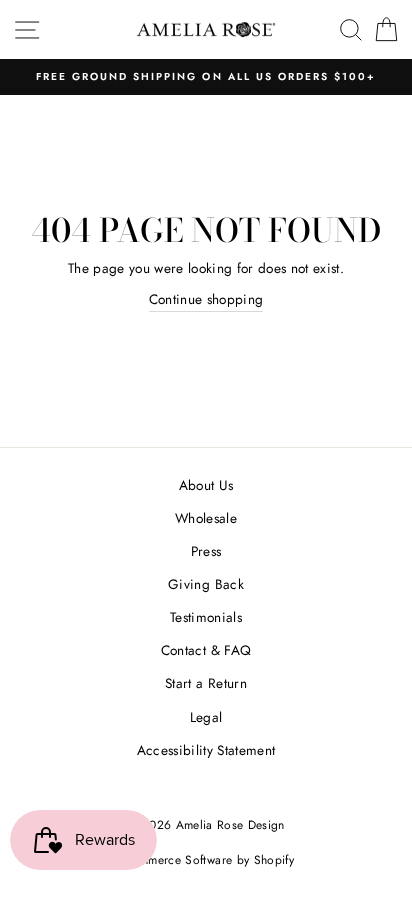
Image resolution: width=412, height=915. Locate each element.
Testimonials (206, 617)
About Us (206, 485)
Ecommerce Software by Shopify (206, 860)
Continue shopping (206, 299)
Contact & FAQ (206, 650)
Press (206, 551)
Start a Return (206, 683)
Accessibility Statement (206, 750)
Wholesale (206, 518)
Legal (206, 717)
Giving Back (206, 584)
